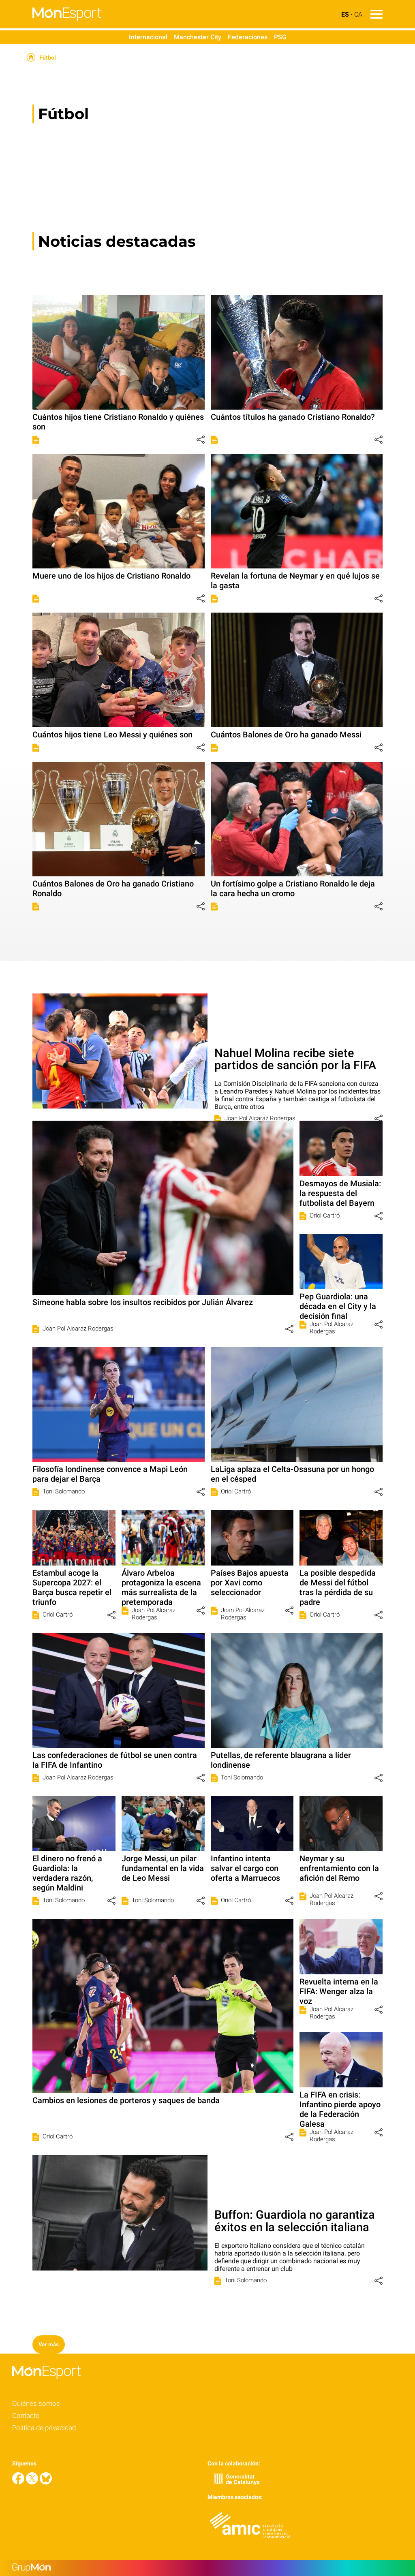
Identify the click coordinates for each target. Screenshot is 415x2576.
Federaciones (248, 37)
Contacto (26, 2416)
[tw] (33, 2482)
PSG (280, 37)
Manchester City (198, 37)
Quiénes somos (36, 2403)
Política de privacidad (44, 2428)
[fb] (19, 2482)
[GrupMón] (207, 2568)
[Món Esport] (50, 26)
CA (358, 14)
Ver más (49, 2344)
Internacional (148, 37)
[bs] (46, 2482)
